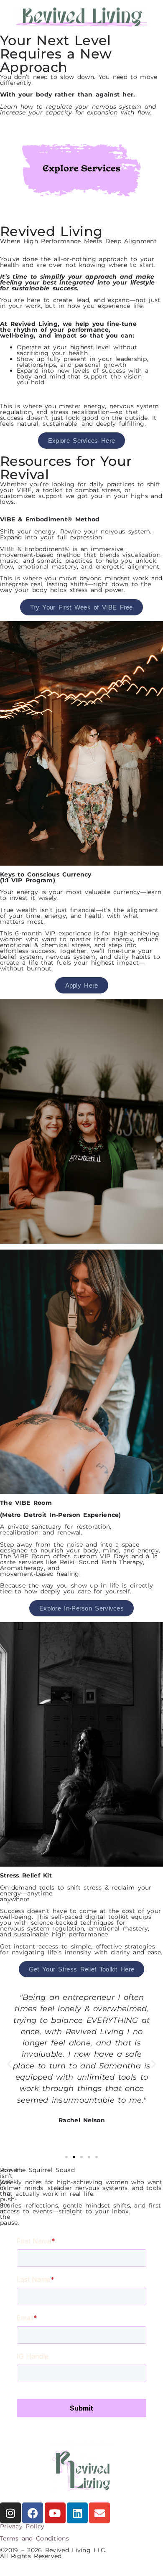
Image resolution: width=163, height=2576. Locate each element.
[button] (9, 2064)
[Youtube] (55, 2513)
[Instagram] (10, 2513)
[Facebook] (33, 2513)
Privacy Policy (22, 2526)
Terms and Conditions (34, 2538)
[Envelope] (99, 2513)
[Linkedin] (77, 2513)
